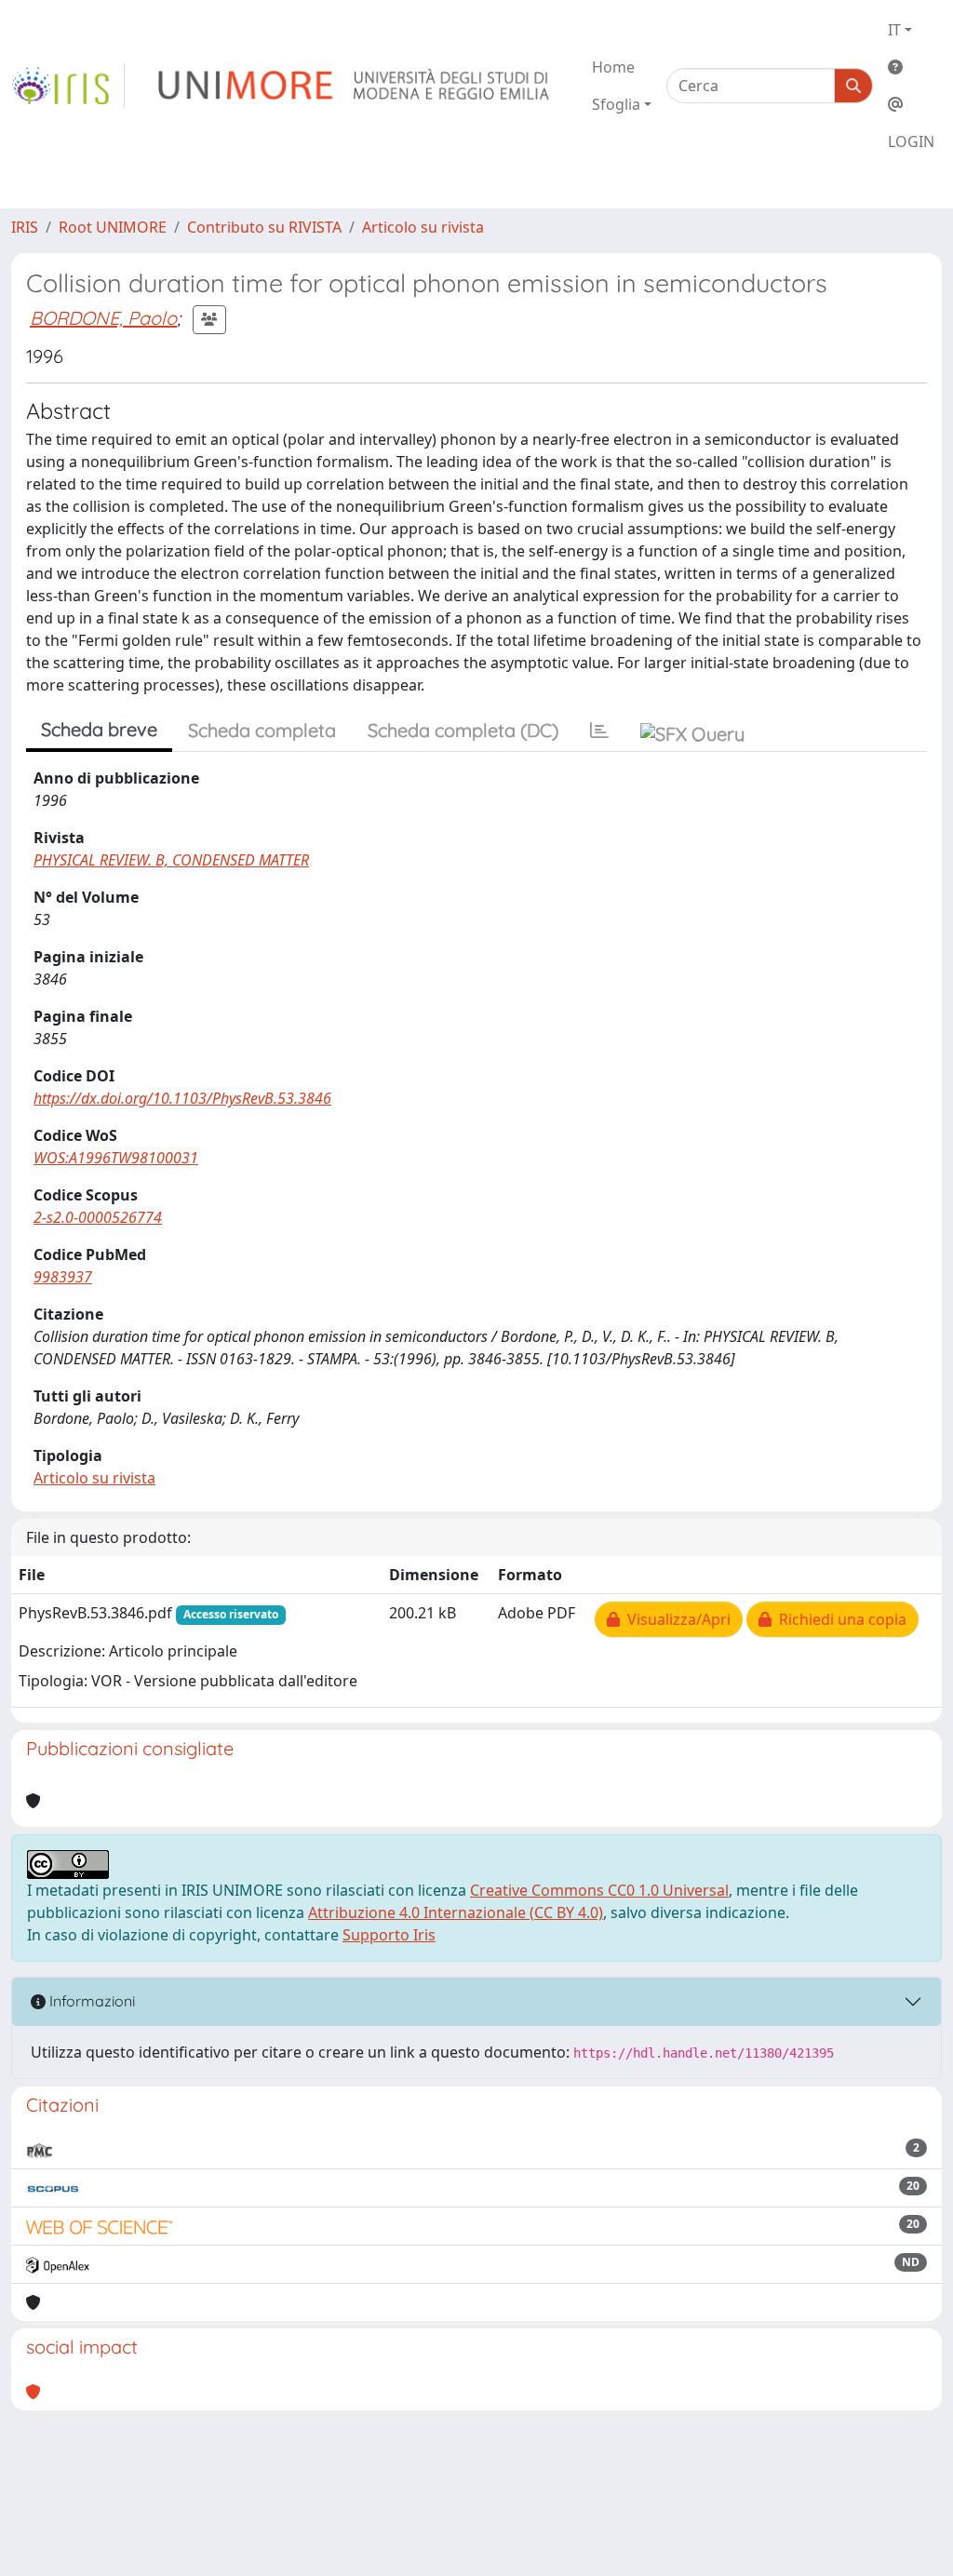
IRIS (25, 227)
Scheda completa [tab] (262, 730)
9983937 (63, 1277)
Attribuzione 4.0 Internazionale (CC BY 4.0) (456, 1912)
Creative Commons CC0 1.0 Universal (599, 1890)
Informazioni (90, 2001)
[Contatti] (911, 104)
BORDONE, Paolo (103, 318)
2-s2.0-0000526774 (98, 1217)
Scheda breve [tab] (99, 729)
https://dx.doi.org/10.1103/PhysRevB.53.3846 (182, 1098)
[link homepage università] (355, 86)
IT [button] (894, 30)
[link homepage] (68, 86)
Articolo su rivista (423, 227)
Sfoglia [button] (616, 104)
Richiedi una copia (839, 1619)
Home (613, 67)
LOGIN (911, 141)
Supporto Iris (389, 1935)
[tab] (599, 731)
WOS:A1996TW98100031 (116, 1158)
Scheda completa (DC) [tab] (463, 730)
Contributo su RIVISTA (264, 227)
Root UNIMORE (113, 227)
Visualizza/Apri (675, 1619)
